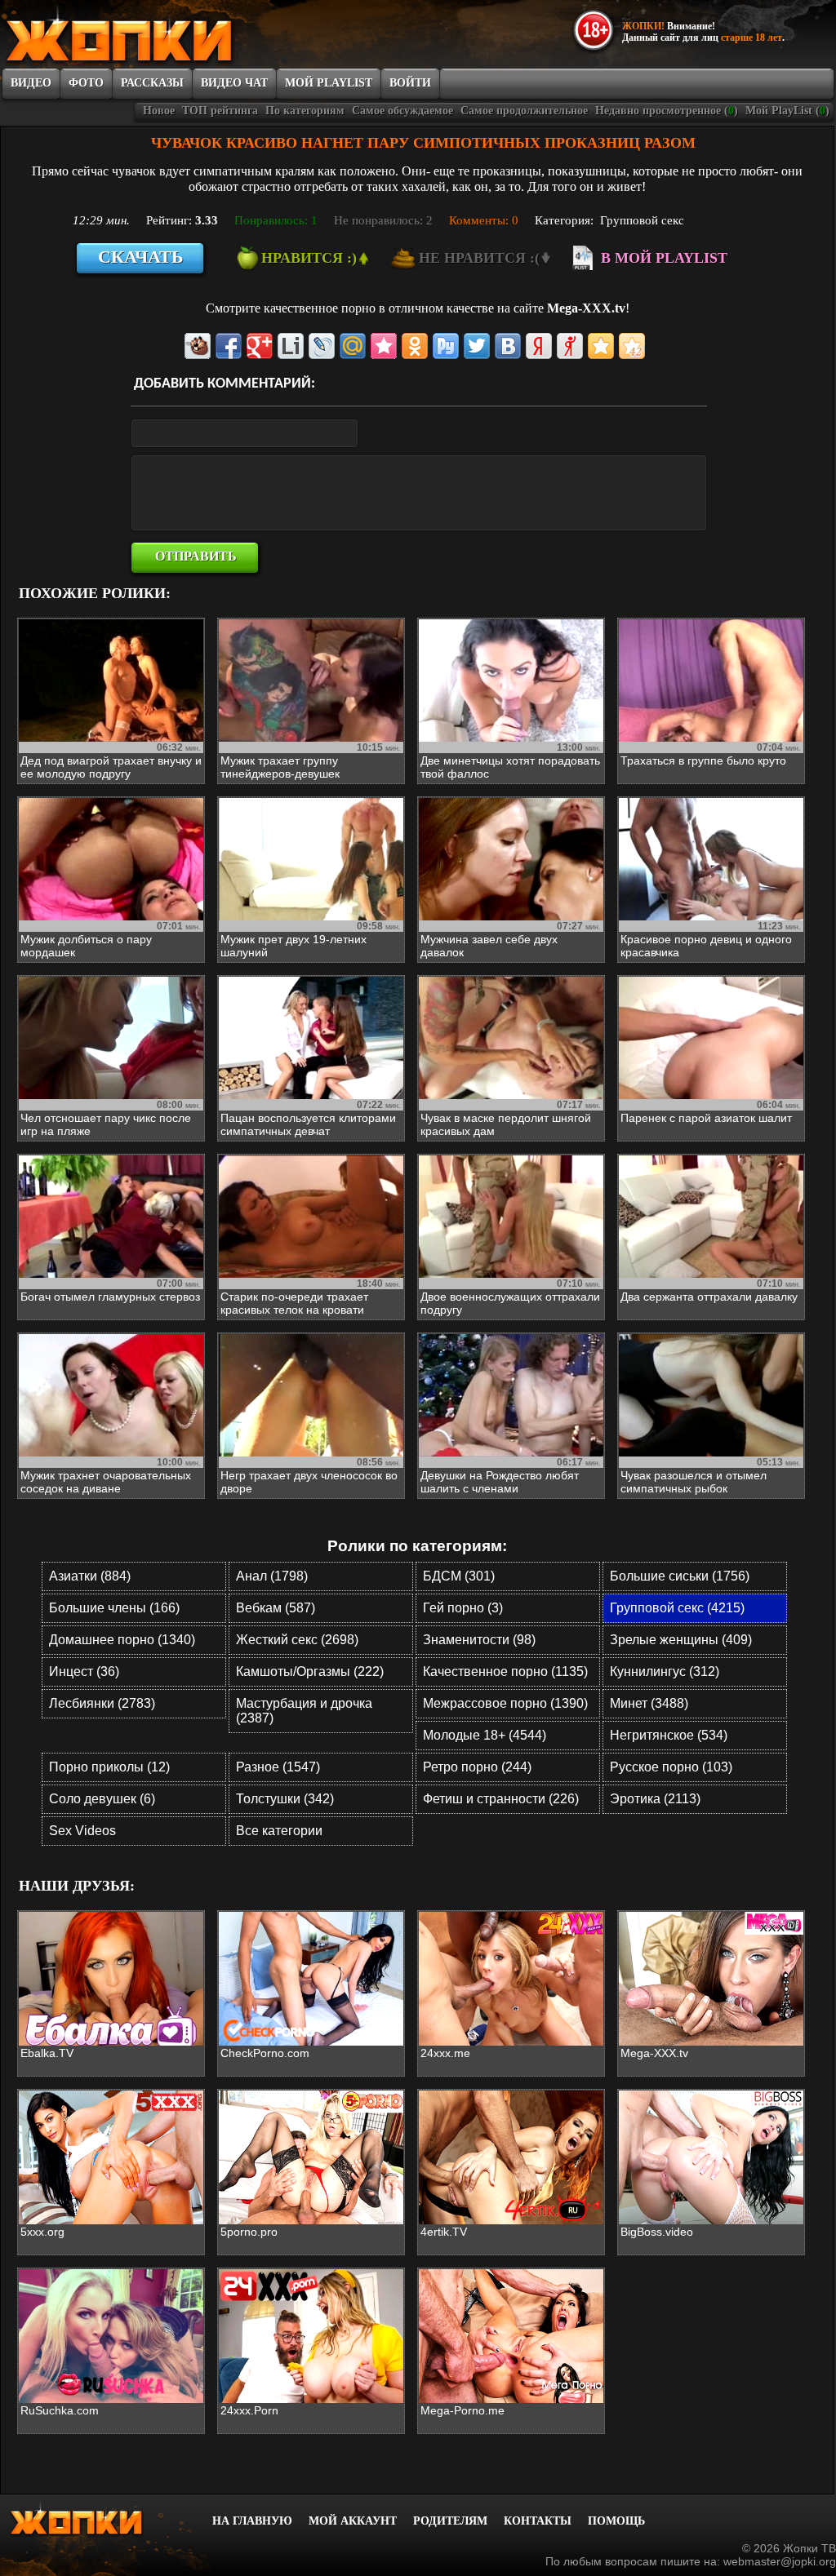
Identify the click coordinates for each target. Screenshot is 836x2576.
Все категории (279, 1831)
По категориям (305, 111)
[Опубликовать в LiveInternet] (291, 346)
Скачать (141, 257)
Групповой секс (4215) (677, 1608)
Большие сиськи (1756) (680, 1576)
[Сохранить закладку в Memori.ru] (384, 346)
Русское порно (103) (671, 1767)
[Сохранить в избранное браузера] (601, 346)
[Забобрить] (198, 346)
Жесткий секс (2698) (297, 1640)
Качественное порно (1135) (505, 1672)
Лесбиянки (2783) (102, 1703)
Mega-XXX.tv (586, 308)
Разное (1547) (278, 1767)
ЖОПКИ (156, 35)
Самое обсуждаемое (402, 111)
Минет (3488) (649, 1703)
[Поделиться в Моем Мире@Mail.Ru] (353, 346)
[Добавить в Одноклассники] (415, 346)
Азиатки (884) (90, 1576)
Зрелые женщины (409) (681, 1640)
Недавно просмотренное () (667, 111)
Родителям (450, 2521)
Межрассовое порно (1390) (505, 1703)
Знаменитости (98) (479, 1640)
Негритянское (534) (669, 1735)
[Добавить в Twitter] (477, 346)
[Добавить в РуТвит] (446, 346)
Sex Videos (82, 1831)
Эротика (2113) (655, 1799)
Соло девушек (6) (102, 1799)
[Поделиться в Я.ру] (570, 346)
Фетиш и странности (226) (501, 1799)
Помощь (616, 2521)
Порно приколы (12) (109, 1767)
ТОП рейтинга (220, 111)
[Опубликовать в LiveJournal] (322, 346)
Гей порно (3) (463, 1608)
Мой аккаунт (353, 2521)
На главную (252, 2521)
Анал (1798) (272, 1576)
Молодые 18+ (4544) (485, 1735)
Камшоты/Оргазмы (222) (310, 1672)
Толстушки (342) (285, 1799)
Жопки (98, 2519)
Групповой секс (642, 220)
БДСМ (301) (459, 1576)
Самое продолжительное (524, 111)
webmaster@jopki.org (780, 2561)
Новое (159, 111)
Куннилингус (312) (665, 1672)
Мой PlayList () (787, 111)
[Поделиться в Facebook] (229, 346)
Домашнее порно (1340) (122, 1640)
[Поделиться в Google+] (260, 346)
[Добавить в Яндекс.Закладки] (539, 346)
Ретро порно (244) (477, 1767)
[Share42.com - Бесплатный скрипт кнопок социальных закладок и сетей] (632, 346)
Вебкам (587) (276, 1608)
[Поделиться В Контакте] (508, 346)
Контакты (538, 2521)
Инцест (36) (84, 1672)
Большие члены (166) (114, 1608)
